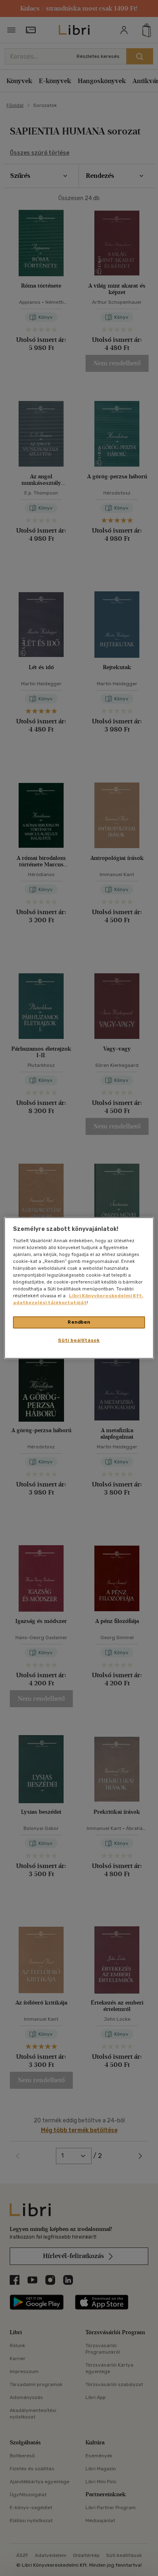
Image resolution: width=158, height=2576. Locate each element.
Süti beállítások (79, 1340)
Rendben (79, 1322)
